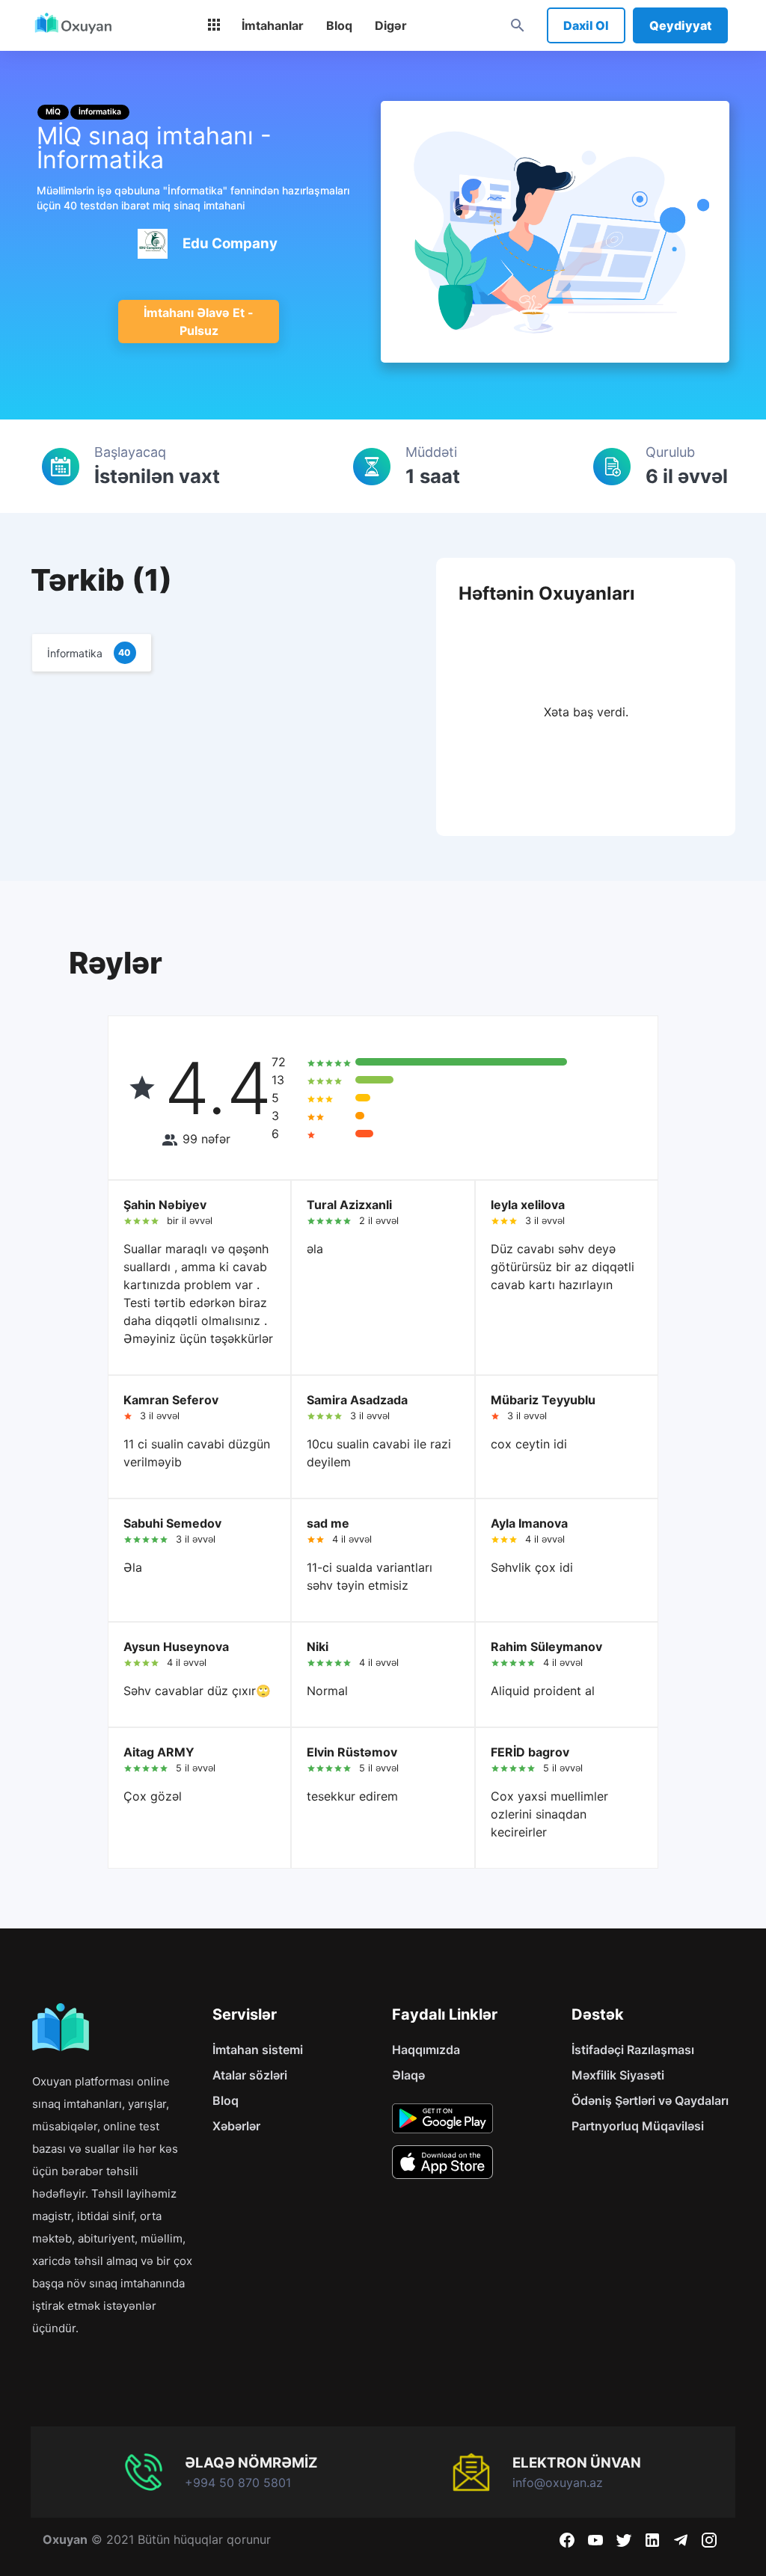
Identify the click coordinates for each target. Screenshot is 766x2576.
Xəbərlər (236, 2126)
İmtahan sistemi (258, 2050)
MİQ (53, 112)
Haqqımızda (426, 2050)
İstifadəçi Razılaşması (633, 2050)
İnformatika (100, 112)
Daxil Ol (586, 25)
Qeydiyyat (680, 25)
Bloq (226, 2100)
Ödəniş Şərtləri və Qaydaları (650, 2100)
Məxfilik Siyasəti (618, 2075)
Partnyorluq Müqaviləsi (638, 2126)
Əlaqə (408, 2075)
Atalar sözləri (250, 2075)
